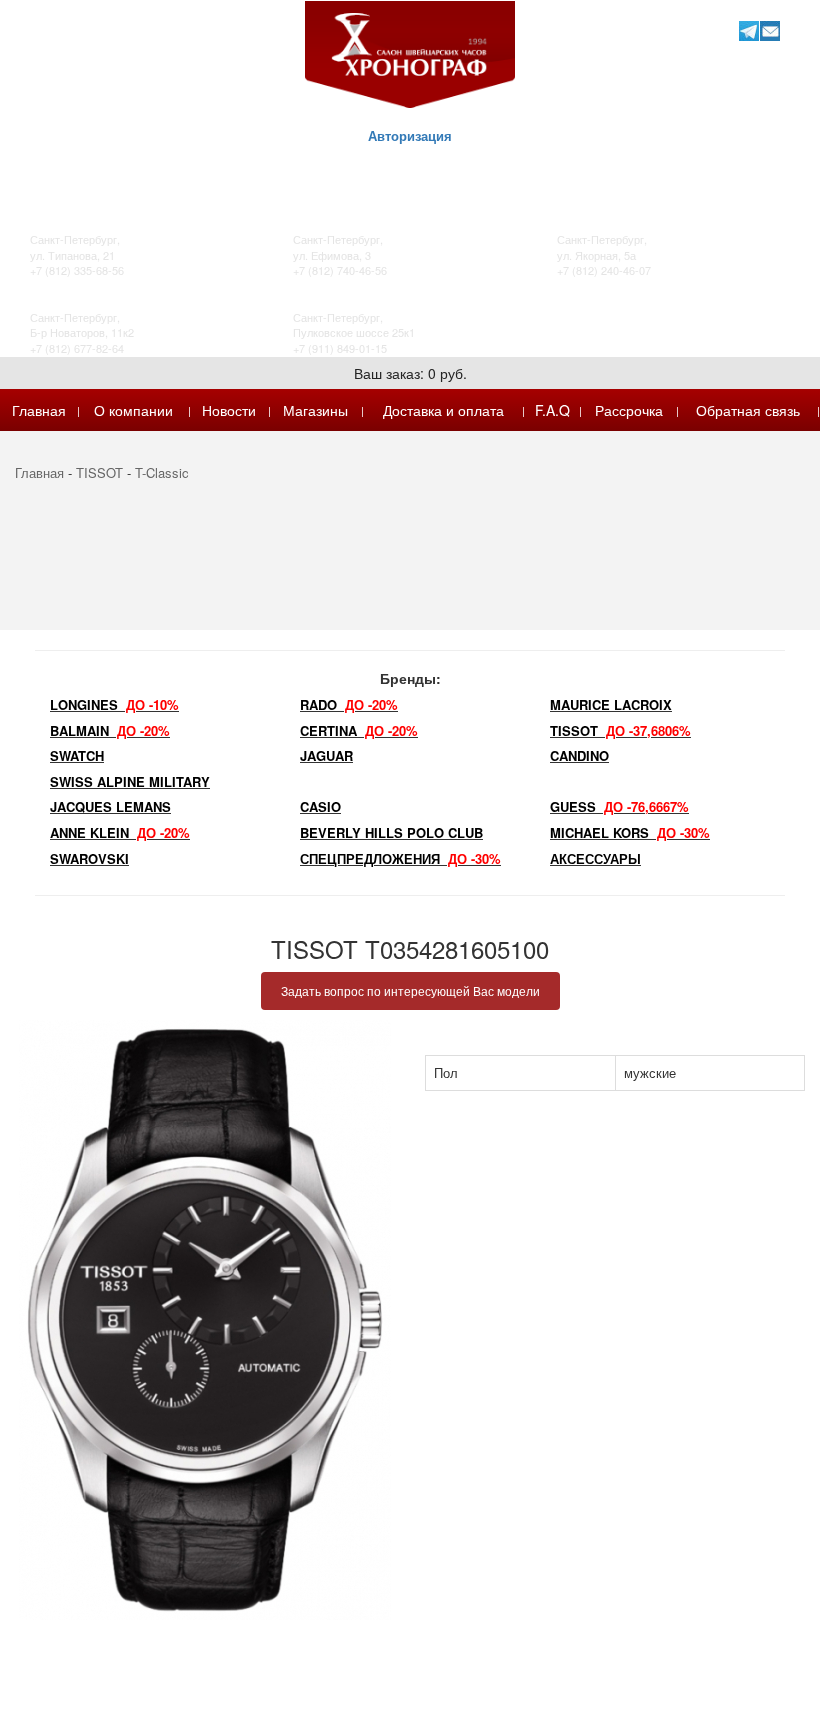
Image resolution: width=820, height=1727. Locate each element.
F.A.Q (552, 410)
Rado (349, 704)
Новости (229, 410)
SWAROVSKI (89, 858)
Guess (619, 806)
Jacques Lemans (110, 806)
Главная (39, 410)
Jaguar (326, 755)
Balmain (110, 730)
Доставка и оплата (443, 410)
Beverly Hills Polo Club (391, 832)
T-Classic (162, 472)
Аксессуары (595, 858)
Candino (579, 755)
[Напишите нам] (769, 30)
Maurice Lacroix (611, 704)
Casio (320, 806)
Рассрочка (629, 410)
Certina (359, 730)
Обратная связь (748, 410)
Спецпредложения (400, 858)
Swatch (77, 755)
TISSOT (99, 472)
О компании (133, 410)
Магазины (315, 410)
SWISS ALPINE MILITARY (130, 781)
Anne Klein (120, 832)
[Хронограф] (410, 52)
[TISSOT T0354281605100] (205, 1320)
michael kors (630, 832)
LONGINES (114, 704)
